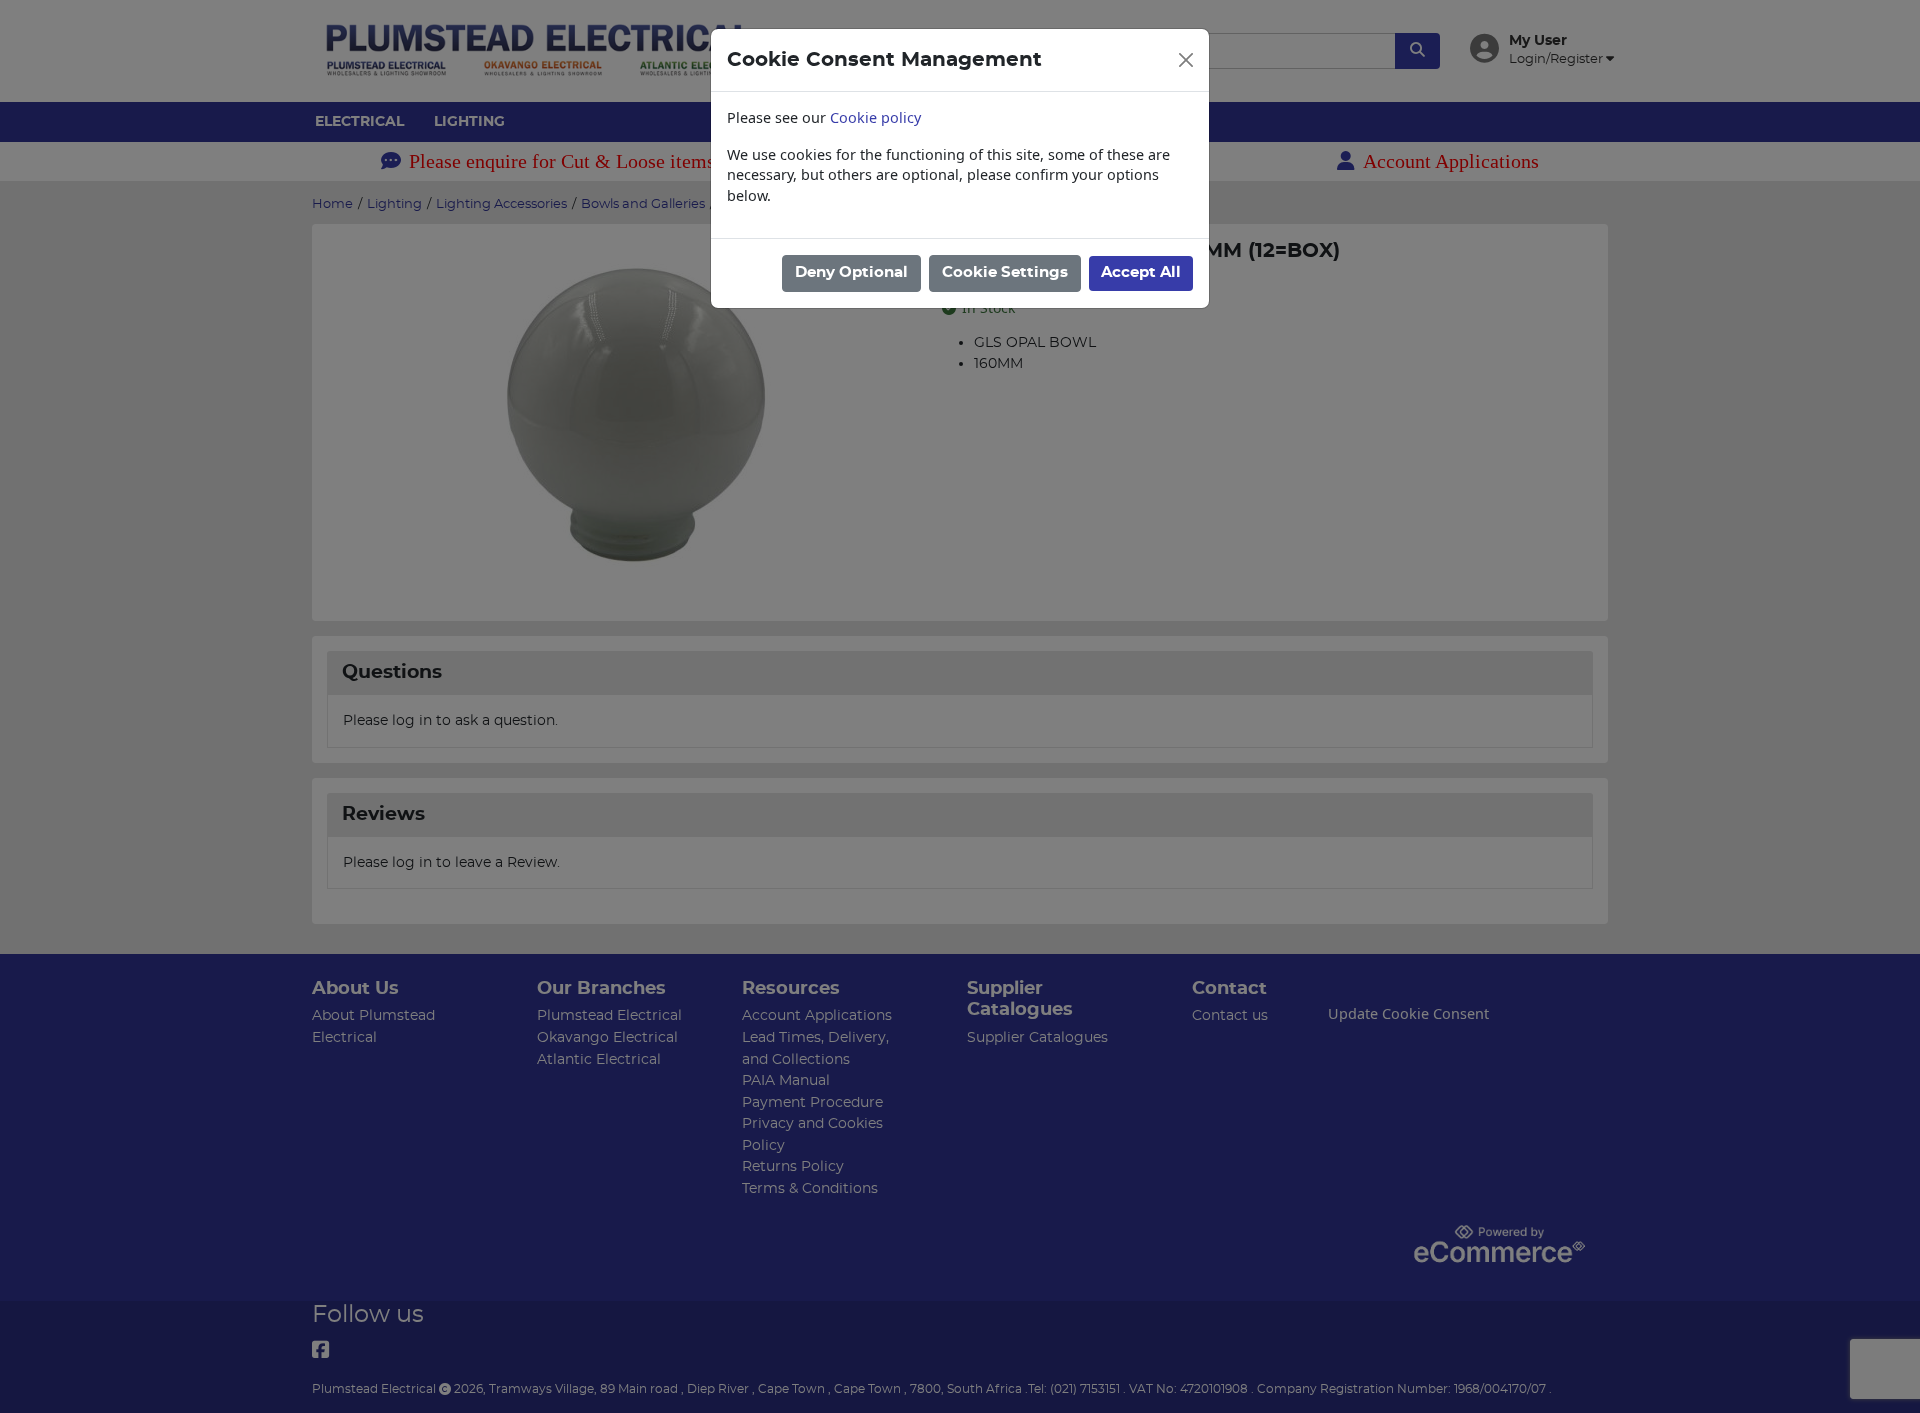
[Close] (1186, 60)
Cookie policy (875, 117)
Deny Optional (851, 272)
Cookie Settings (1005, 272)
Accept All (1141, 272)
